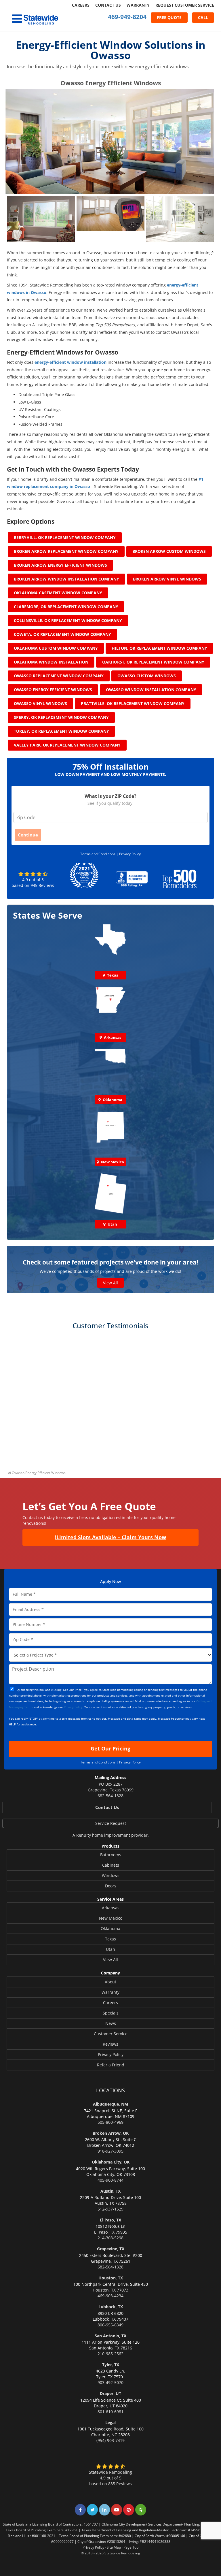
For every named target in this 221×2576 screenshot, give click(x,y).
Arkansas (111, 1908)
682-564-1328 (110, 1796)
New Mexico (111, 1918)
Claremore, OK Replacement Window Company (66, 607)
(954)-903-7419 (110, 2440)
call (203, 17)
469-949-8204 (127, 17)
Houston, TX (111, 2278)
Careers (81, 5)
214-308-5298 (110, 2238)
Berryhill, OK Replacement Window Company (65, 537)
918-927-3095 (110, 2151)
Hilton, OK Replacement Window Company (159, 648)
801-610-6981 (110, 2412)
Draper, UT (110, 2393)
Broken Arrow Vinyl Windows (167, 579)
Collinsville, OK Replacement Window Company (68, 620)
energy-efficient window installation (71, 362)
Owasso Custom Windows (147, 676)
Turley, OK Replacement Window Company (61, 731)
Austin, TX (110, 2191)
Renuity (84, 1835)
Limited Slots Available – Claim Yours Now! (110, 1537)
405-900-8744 (110, 2180)
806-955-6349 (110, 2325)
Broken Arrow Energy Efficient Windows (60, 565)
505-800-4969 (110, 2122)
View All (110, 1283)
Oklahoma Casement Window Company (58, 593)
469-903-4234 (110, 2296)
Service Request (111, 1823)
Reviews (110, 2044)
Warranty (138, 5)
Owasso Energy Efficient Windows (53, 690)
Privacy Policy (130, 854)
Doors (111, 1886)
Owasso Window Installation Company (151, 690)
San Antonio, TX (110, 2336)
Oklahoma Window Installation (51, 662)
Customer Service (111, 2034)
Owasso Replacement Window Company (59, 676)
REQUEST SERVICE (185, 5)
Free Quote (169, 17)
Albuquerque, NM (110, 2104)
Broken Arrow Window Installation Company (66, 579)
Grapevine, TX (111, 2249)
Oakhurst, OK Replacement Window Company (153, 662)
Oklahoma (110, 1928)
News (111, 2023)
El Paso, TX (110, 2220)
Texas (110, 1939)
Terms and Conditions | (100, 854)
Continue (28, 835)
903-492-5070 (110, 2382)
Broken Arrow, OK (111, 2133)
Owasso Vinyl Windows (40, 703)
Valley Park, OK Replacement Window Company (67, 745)
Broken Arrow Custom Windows (169, 551)
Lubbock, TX (111, 2307)
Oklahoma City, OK (111, 2162)
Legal (110, 2423)
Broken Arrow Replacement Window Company (66, 551)
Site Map (114, 2547)
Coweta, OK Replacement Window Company (62, 634)
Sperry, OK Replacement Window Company (61, 717)
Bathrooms (111, 1855)
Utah (110, 1949)
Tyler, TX (111, 2365)
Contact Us (108, 5)
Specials (111, 2013)
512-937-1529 (110, 2209)
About (110, 1982)
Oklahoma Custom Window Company (56, 648)
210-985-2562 (110, 2354)
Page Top (131, 2547)
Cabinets (111, 1865)
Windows (111, 1875)
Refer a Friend (111, 2065)
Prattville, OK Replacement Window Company (133, 703)
